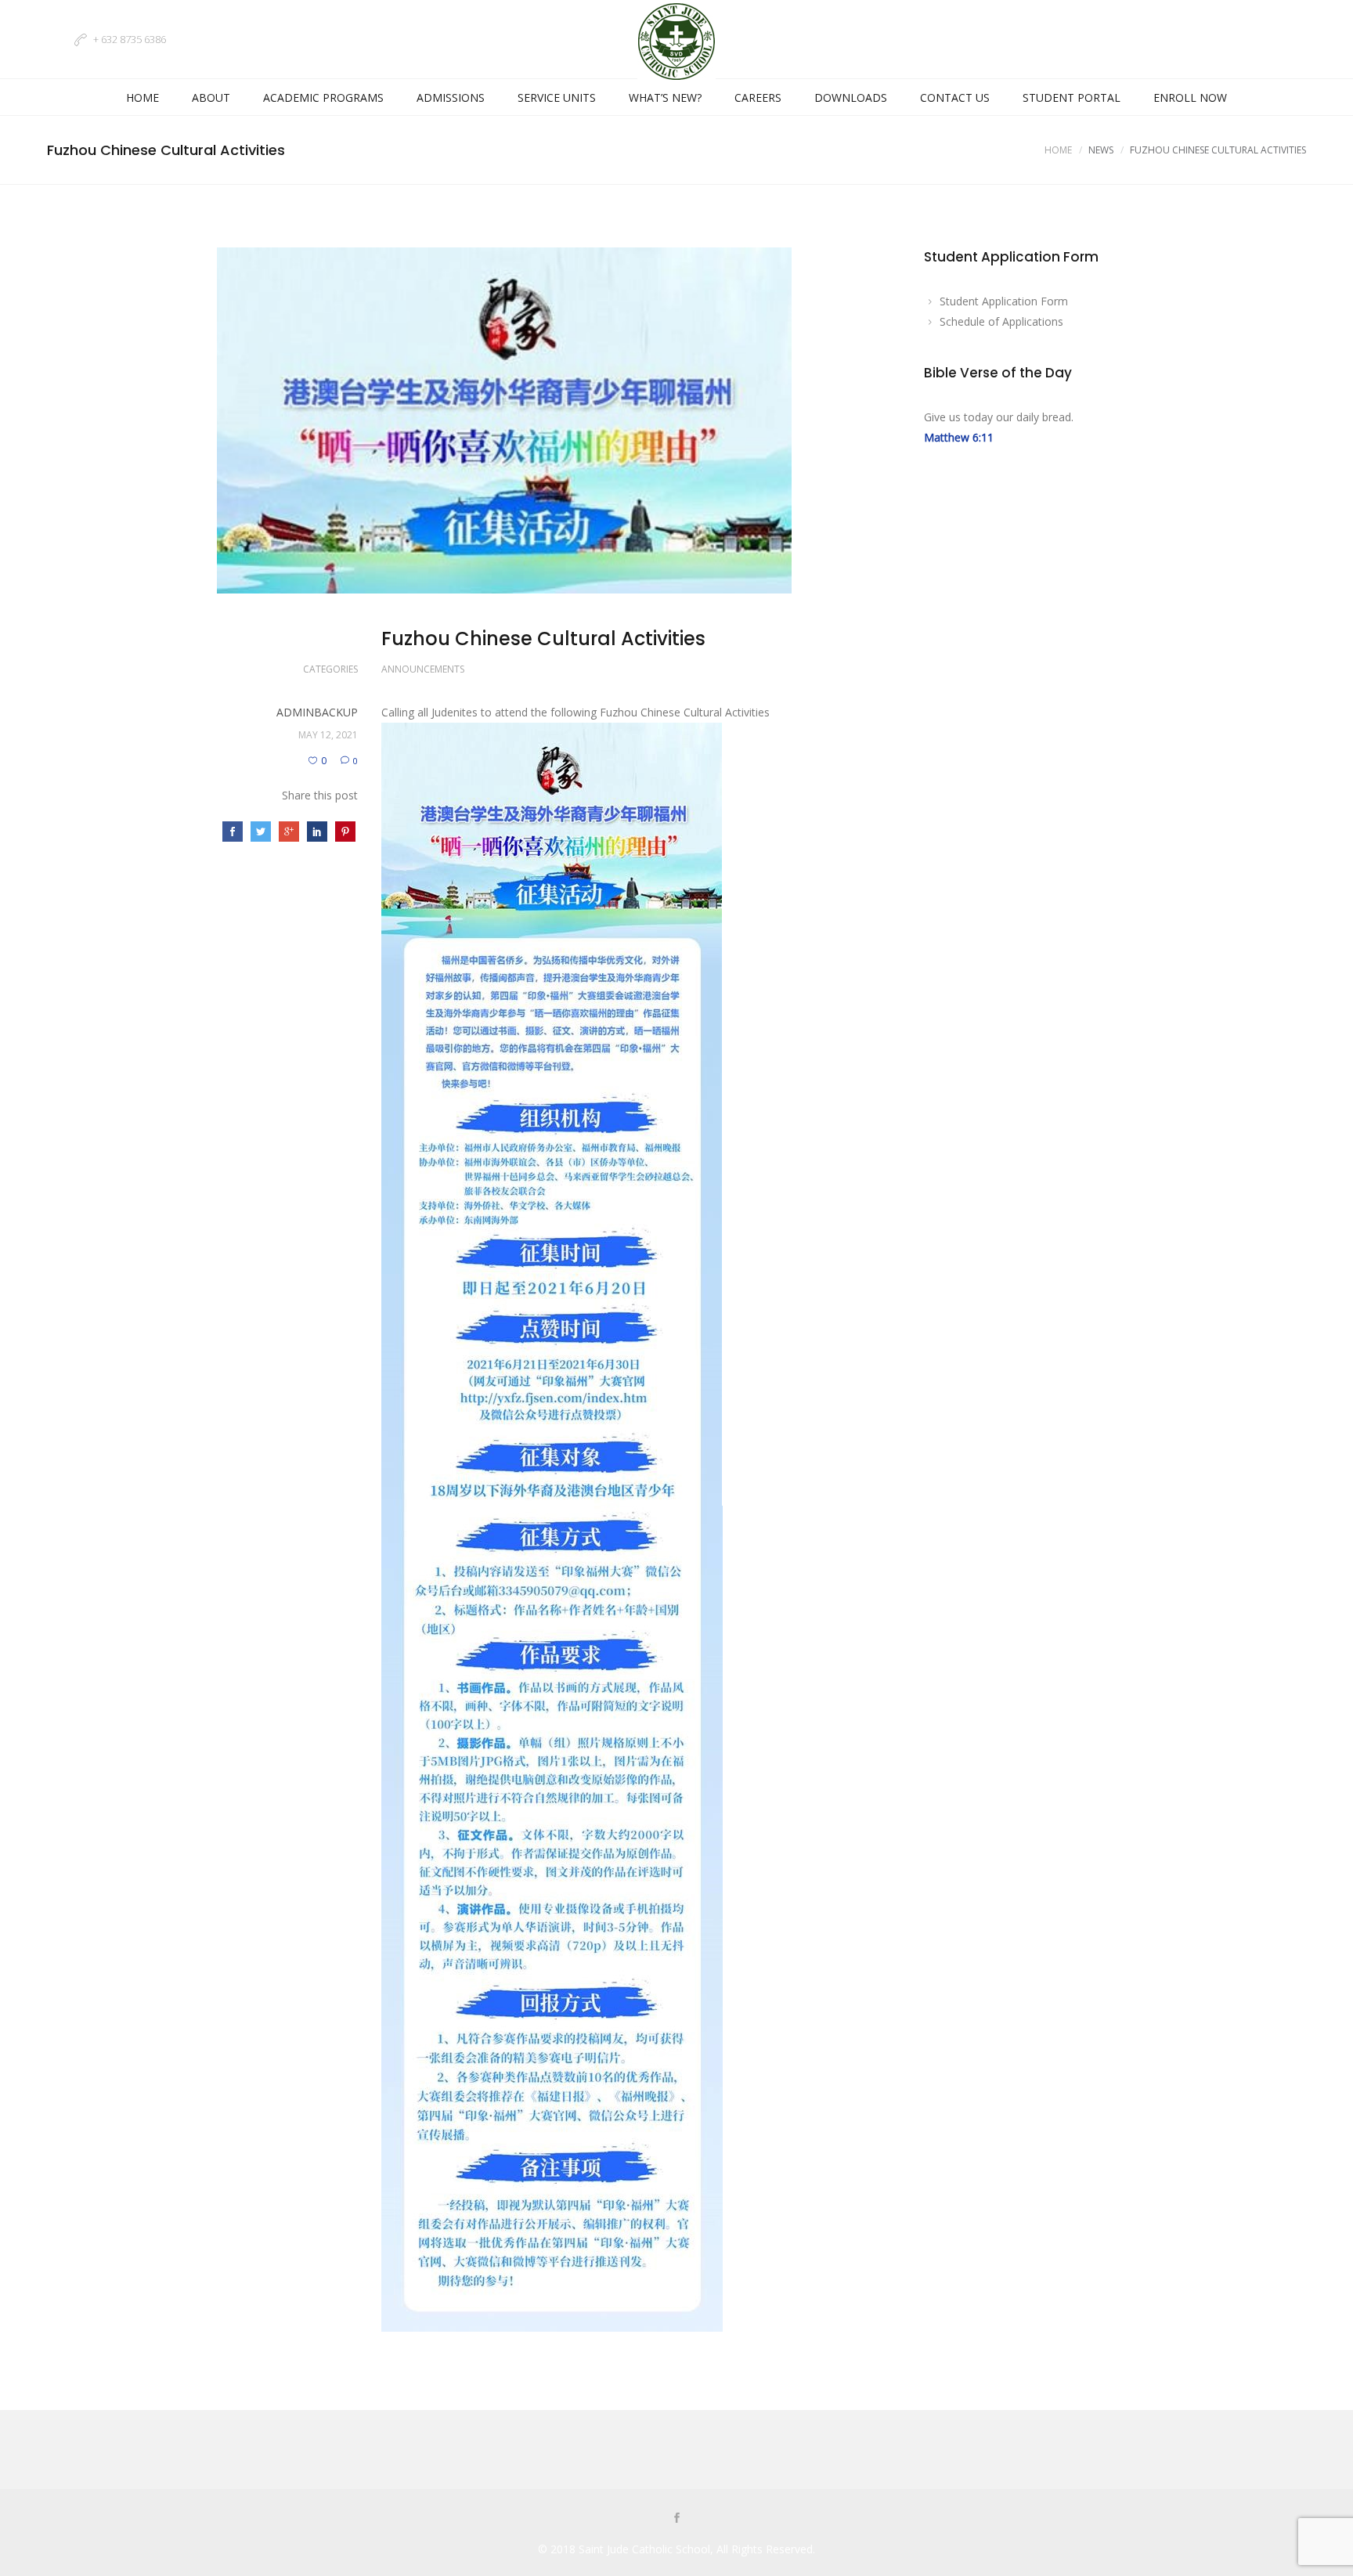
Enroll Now (1190, 97)
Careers (758, 97)
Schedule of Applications (1001, 321)
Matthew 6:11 (959, 437)
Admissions (451, 97)
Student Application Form (1004, 301)
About (211, 97)
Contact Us (955, 97)
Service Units (557, 97)
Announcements (423, 669)
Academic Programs (323, 97)
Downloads (851, 97)
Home (143, 97)
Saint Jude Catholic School (644, 2549)
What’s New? (665, 97)
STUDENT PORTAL (1072, 97)
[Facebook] (676, 2519)
